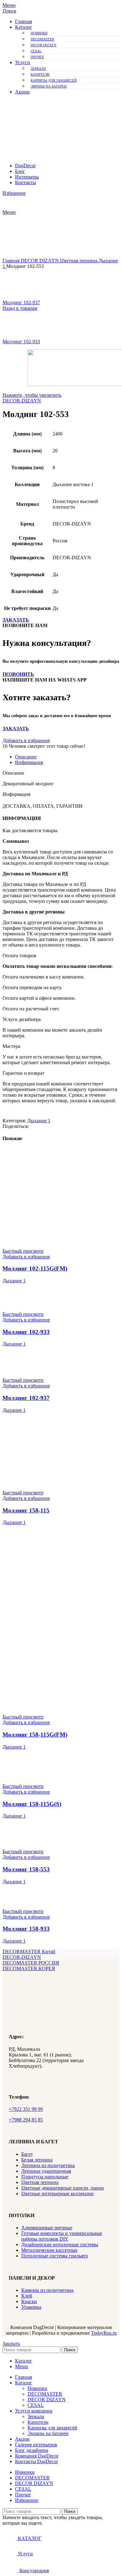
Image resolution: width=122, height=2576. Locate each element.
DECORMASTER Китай (29, 1952)
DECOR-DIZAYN (22, 401)
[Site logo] (47, 126)
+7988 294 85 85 (26, 2120)
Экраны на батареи (49, 86)
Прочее (37, 57)
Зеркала (38, 68)
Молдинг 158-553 (26, 1869)
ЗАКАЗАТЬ (16, 620)
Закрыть (11, 2344)
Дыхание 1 (39, 1121)
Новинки (39, 33)
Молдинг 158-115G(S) (32, 1804)
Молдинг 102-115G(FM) (35, 1268)
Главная (12, 261)
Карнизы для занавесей (54, 80)
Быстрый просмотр (23, 1251)
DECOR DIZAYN (43, 45)
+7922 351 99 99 (26, 2109)
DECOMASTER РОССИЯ (31, 1963)
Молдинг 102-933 (21, 342)
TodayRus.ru (104, 2333)
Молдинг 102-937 (21, 302)
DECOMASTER (42, 39)
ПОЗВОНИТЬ (18, 674)
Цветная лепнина (79, 261)
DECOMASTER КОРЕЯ (29, 1968)
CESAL (36, 51)
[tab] (67, 757)
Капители (40, 74)
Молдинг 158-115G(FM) (35, 1735)
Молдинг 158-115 (26, 1510)
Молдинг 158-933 (26, 1929)
